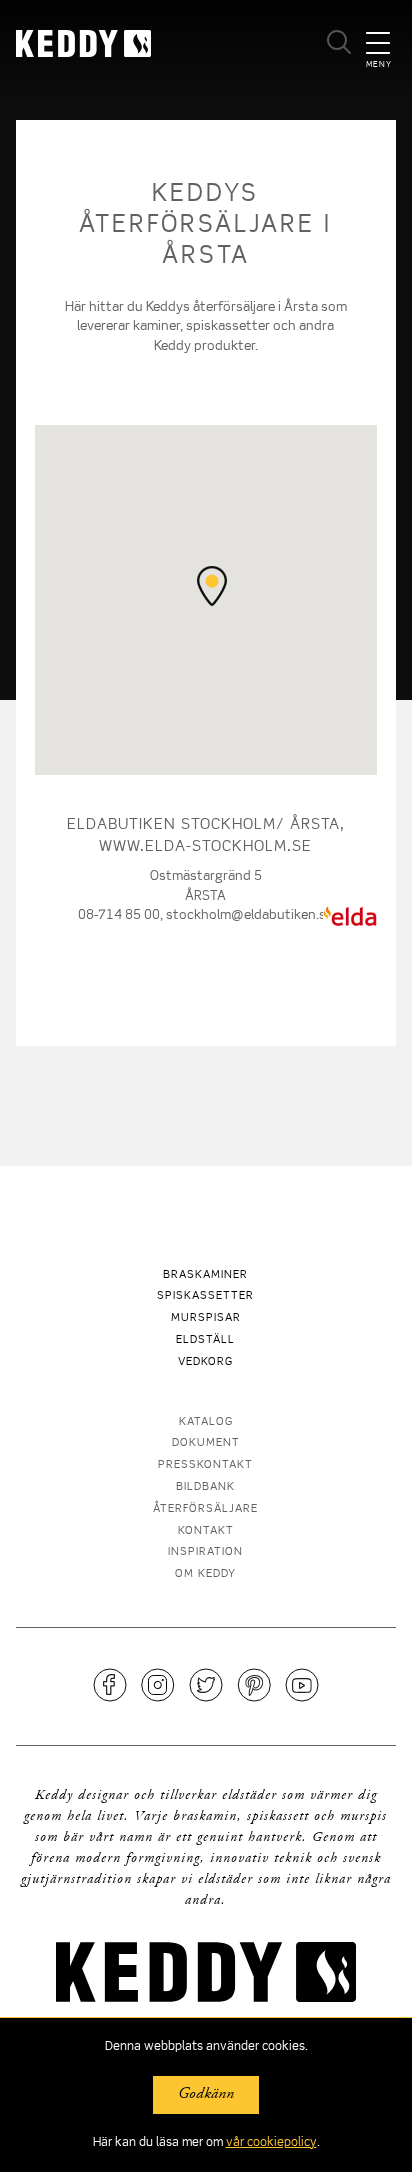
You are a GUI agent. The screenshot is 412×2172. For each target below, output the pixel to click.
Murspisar (206, 1318)
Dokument (206, 1443)
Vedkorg (205, 1362)
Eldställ (205, 1340)
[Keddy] (110, 43)
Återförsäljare (205, 1509)
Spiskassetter (205, 1296)
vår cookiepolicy (271, 2143)
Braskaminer (205, 1275)
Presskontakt (205, 1465)
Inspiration (205, 1552)
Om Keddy (205, 1574)
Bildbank (205, 1487)
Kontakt (206, 1531)
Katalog (206, 1422)
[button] (212, 586)
